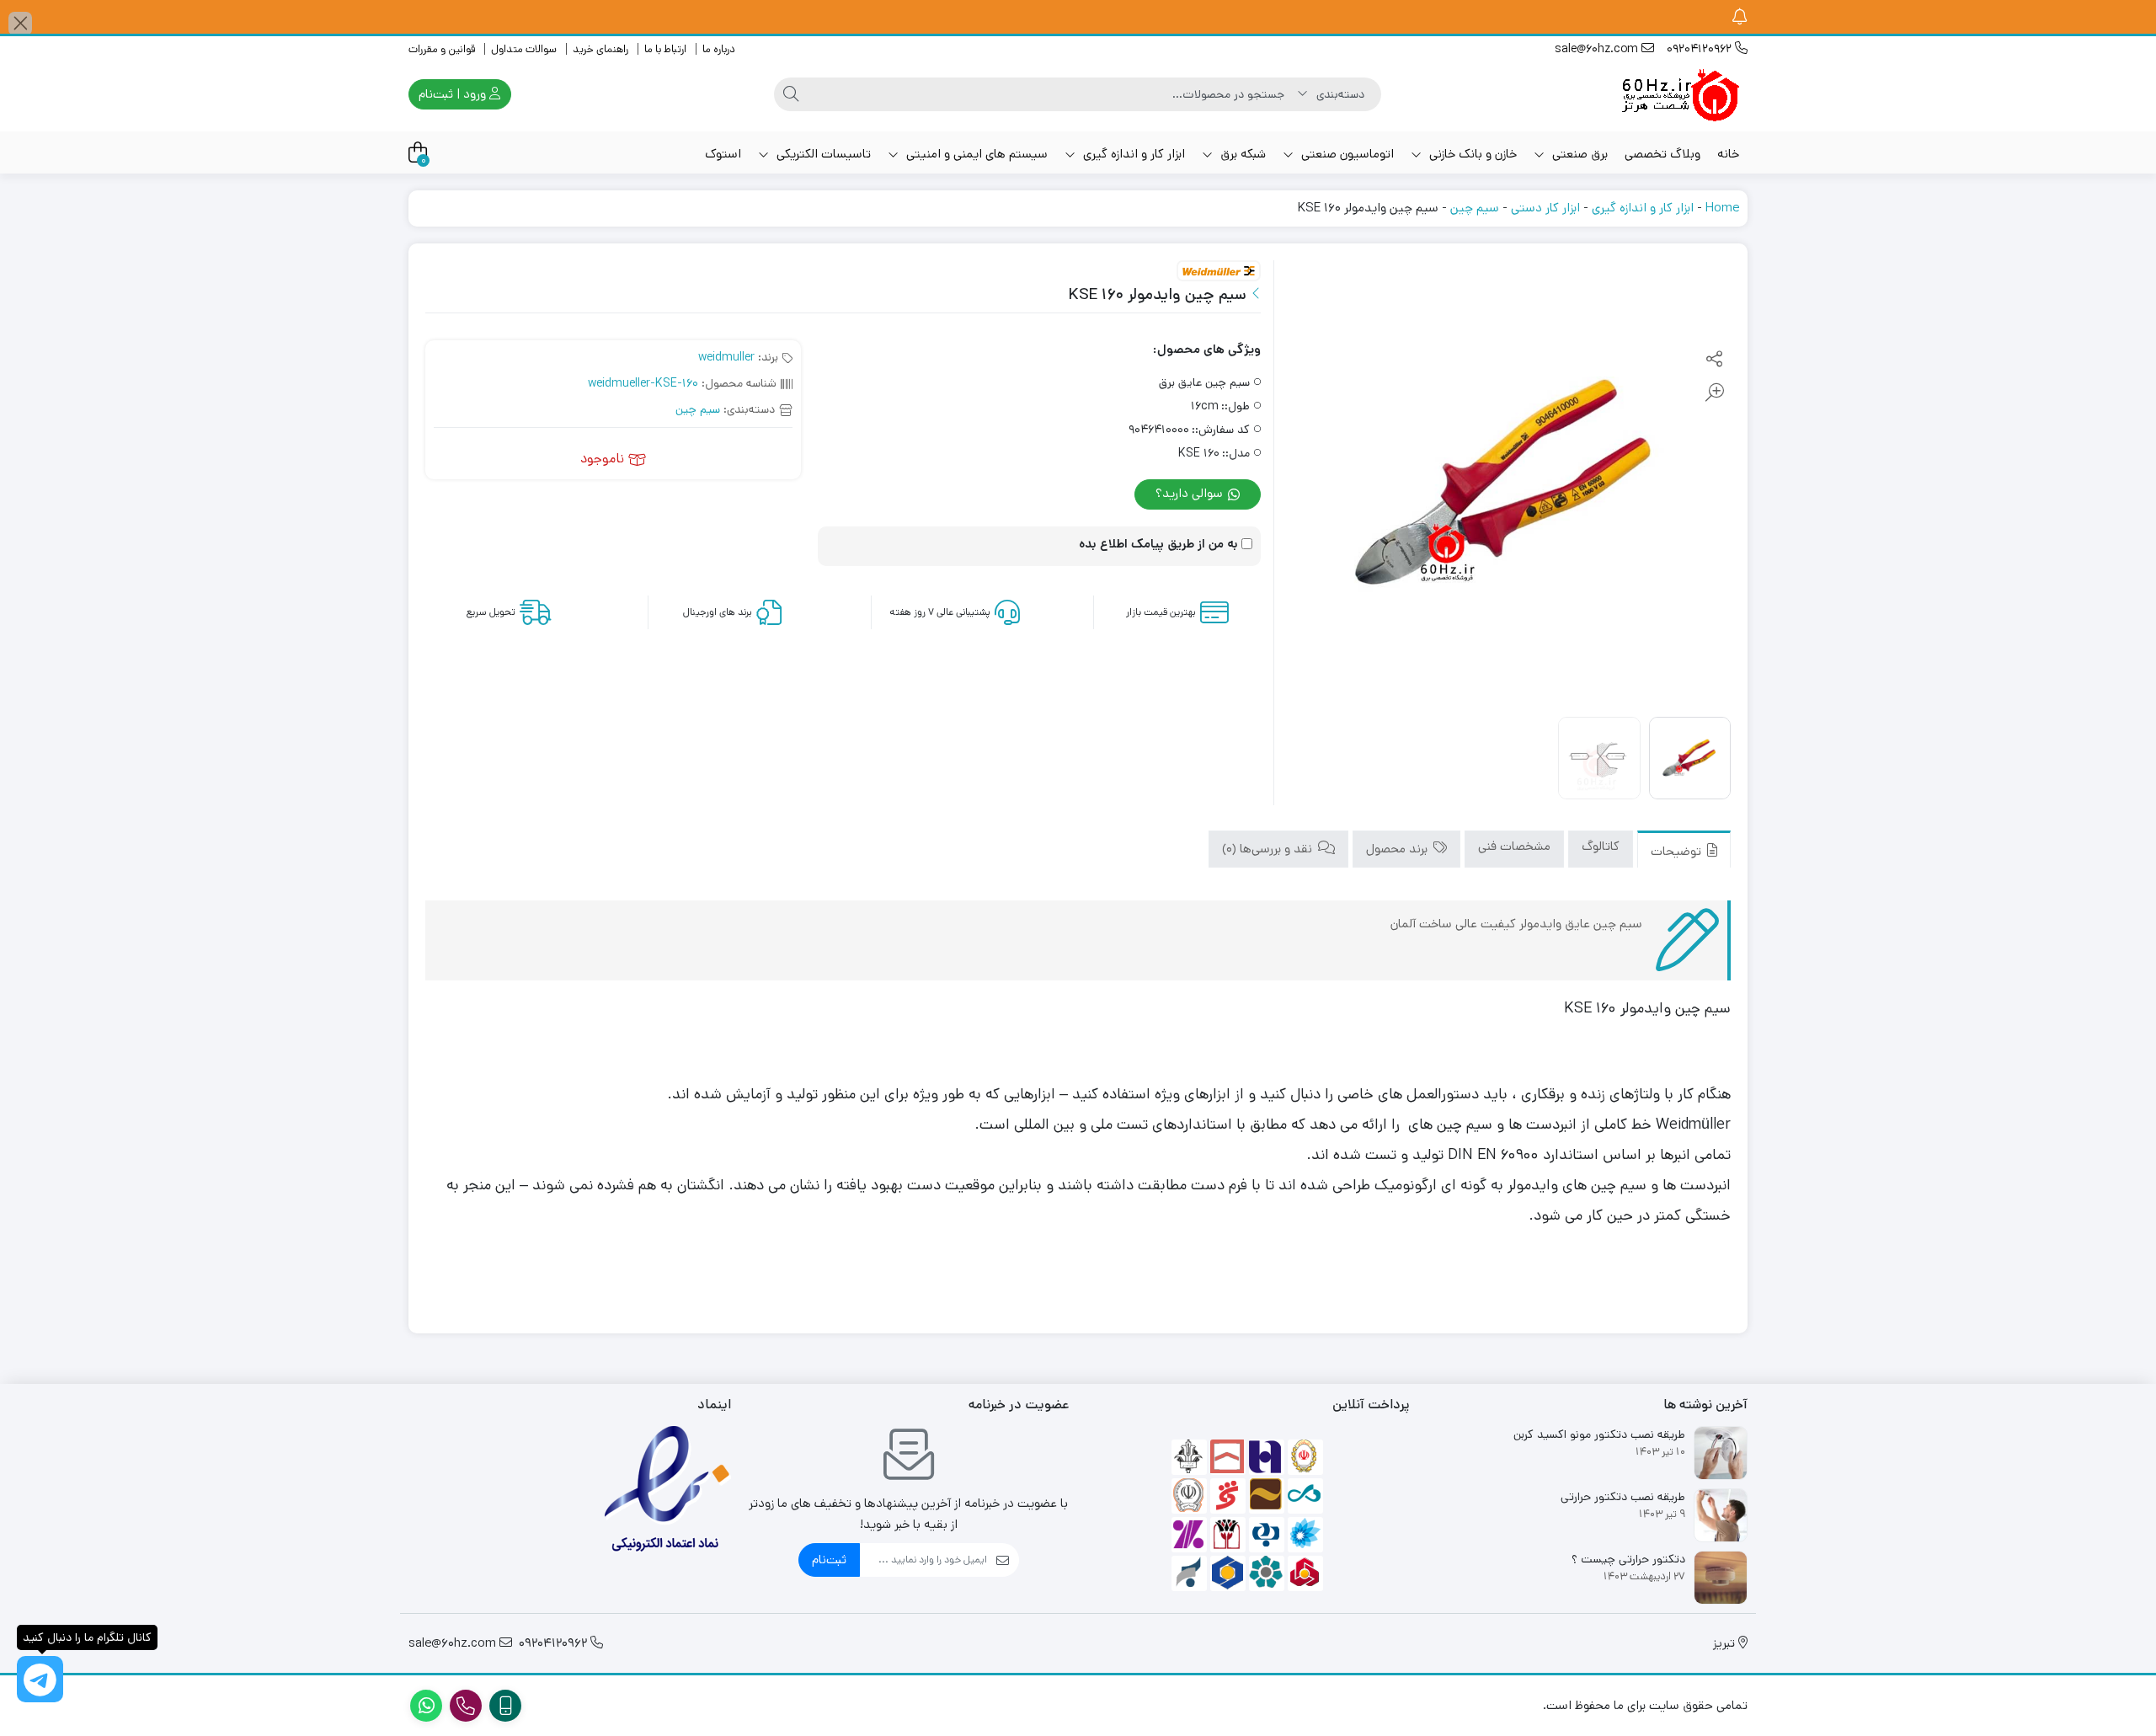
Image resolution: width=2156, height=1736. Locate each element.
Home (1722, 208)
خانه (1728, 154)
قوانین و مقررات (442, 49)
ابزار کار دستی (1545, 208)
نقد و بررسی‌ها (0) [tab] (1269, 849)
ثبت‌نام (829, 1560)
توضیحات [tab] (1678, 850)
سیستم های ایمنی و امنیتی (975, 154)
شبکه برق (1241, 154)
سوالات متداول (524, 49)
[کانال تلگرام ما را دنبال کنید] (40, 1679)
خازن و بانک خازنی (1471, 154)
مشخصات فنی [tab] (1514, 846)
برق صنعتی (1578, 154)
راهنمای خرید (600, 49)
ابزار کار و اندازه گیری (1132, 154)
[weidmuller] (1219, 272)
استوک (723, 154)
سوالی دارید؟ (1191, 493)
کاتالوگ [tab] (1601, 846)
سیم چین (1475, 208)
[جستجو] (791, 94)
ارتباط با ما (665, 49)
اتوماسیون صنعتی (1346, 154)
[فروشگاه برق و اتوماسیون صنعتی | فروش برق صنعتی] (1680, 94)
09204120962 (1701, 49)
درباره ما (719, 49)
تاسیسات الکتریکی (822, 154)
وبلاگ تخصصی (1662, 154)
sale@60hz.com (1598, 49)
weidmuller (726, 357)
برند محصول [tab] (1398, 849)
